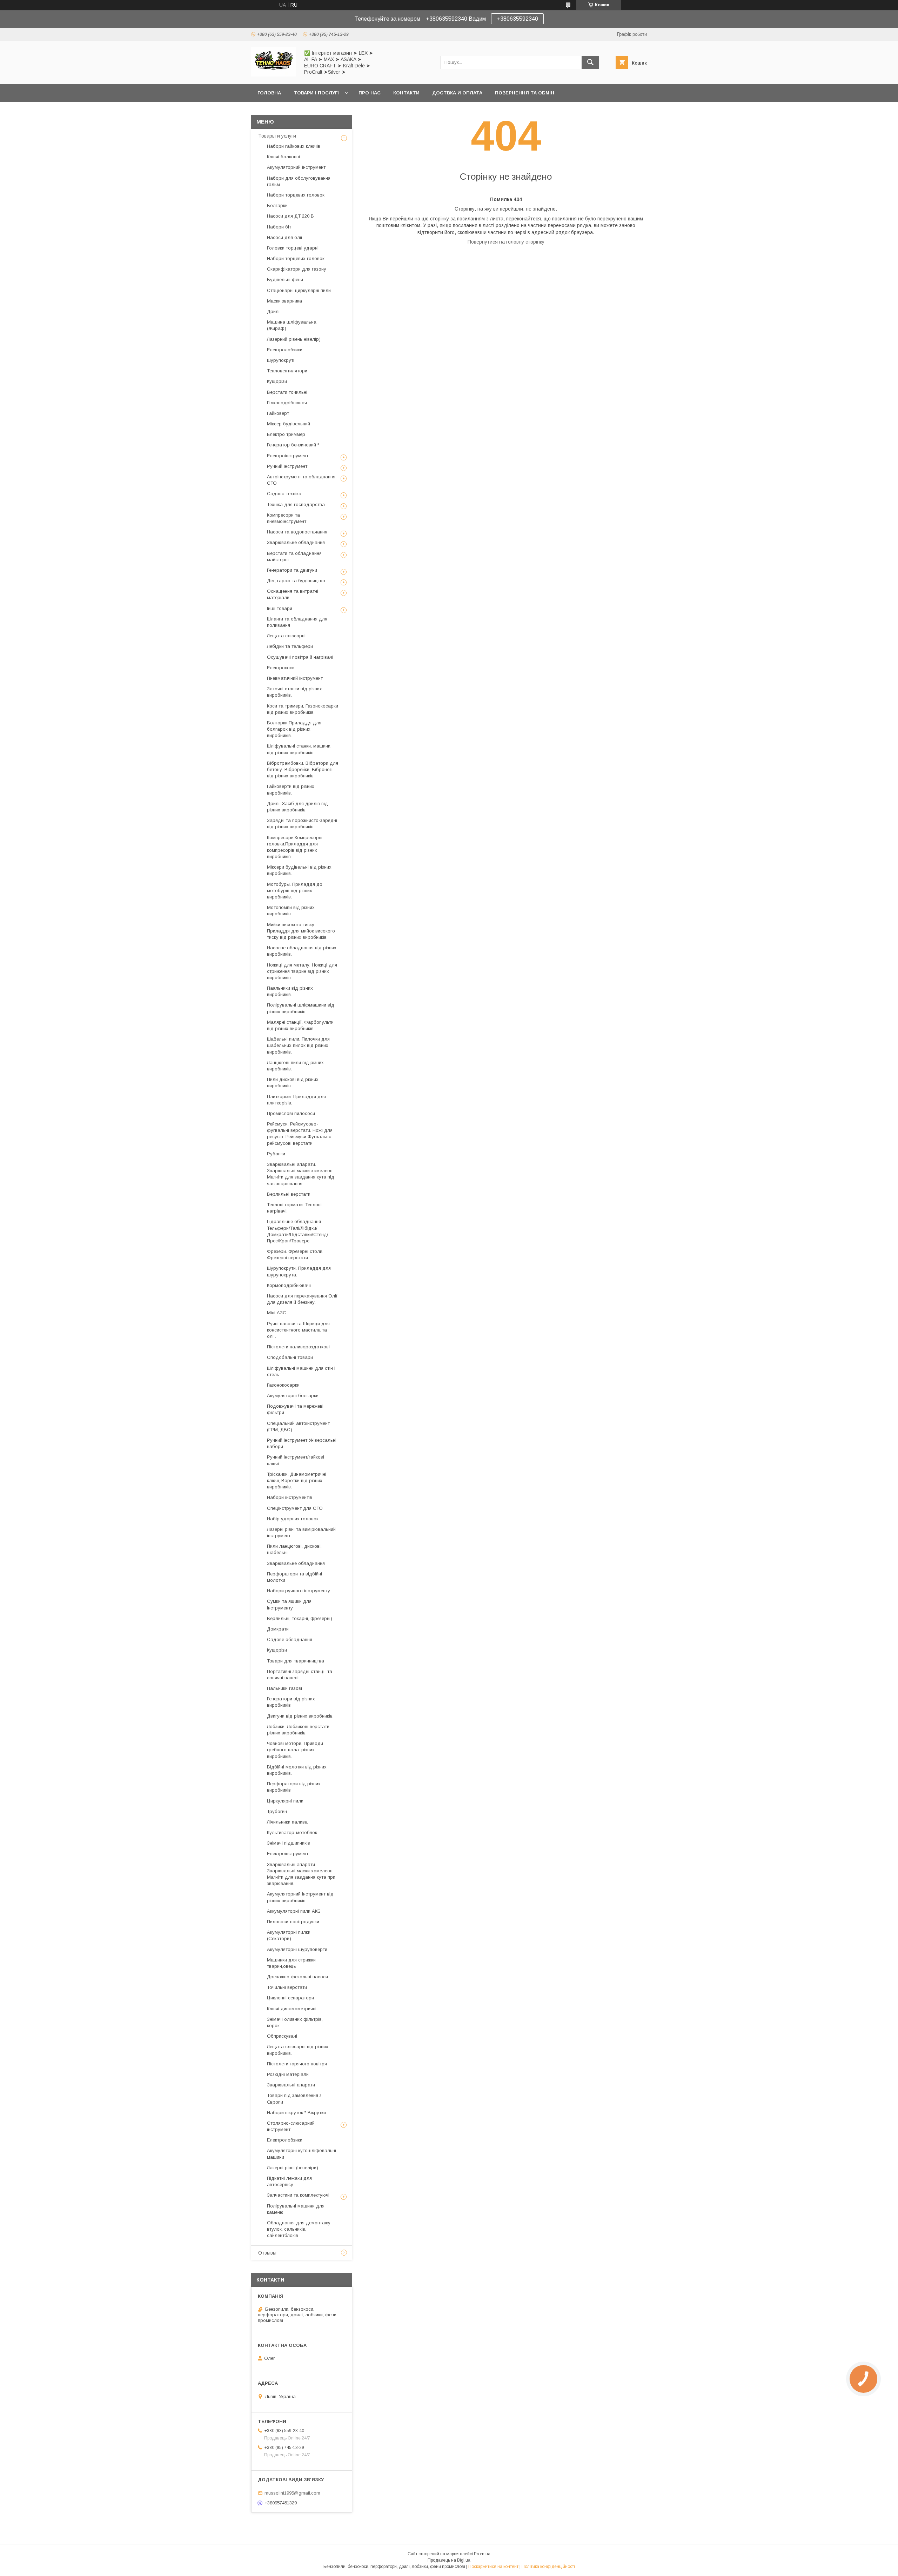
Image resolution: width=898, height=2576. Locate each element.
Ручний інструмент (287, 466)
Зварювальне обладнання (296, 542)
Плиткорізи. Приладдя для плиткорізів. (296, 1100)
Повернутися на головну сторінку (506, 242)
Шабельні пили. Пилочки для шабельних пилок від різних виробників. (298, 1045)
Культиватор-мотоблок (292, 1833)
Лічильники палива (287, 1822)
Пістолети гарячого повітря (297, 2064)
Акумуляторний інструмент (296, 167)
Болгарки (277, 205)
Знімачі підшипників (289, 1843)
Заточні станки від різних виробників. (294, 692)
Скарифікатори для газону (297, 269)
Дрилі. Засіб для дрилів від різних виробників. (297, 807)
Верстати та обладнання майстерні (294, 556)
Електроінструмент (288, 456)
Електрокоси (281, 668)
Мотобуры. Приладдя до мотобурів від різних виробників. (295, 891)
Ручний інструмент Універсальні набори (302, 1443)
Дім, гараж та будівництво (296, 581)
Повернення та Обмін (525, 93)
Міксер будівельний (289, 424)
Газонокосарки (283, 1385)
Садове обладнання (290, 1639)
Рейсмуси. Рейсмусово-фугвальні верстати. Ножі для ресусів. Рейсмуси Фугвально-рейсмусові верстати (300, 1134)
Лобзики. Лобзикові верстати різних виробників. (298, 1730)
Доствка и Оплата (457, 93)
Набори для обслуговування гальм (299, 181)
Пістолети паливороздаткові (298, 1347)
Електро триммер (286, 434)
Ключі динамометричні (292, 2009)
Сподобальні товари (290, 1357)
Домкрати (278, 1629)
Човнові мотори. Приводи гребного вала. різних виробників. (295, 1750)
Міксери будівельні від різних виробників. (299, 870)
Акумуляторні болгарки (293, 1396)
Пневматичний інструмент (295, 678)
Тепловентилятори (287, 371)
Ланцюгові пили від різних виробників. (295, 1066)
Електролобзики (285, 350)
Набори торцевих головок (296, 195)
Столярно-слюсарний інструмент (291, 2126)
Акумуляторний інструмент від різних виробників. (300, 1897)
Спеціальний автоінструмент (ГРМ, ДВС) (298, 1426)
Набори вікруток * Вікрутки (296, 2113)
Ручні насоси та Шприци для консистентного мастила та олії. (298, 1330)
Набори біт (279, 227)
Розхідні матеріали (288, 2074)
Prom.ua (482, 2554)
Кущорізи (277, 381)
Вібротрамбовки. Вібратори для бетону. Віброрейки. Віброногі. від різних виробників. (303, 769)
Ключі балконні (283, 157)
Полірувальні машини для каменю (296, 2209)
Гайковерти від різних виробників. (291, 789)
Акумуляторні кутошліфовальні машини (301, 2154)
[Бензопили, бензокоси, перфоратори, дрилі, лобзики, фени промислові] (273, 75)
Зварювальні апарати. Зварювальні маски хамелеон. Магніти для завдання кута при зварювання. (301, 1874)
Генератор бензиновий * (293, 445)
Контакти (406, 93)
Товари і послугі (316, 93)
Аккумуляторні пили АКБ (294, 1911)
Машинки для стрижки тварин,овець (291, 1963)
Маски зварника (284, 301)
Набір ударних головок (293, 1519)
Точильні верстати (287, 1987)
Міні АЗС (277, 1313)
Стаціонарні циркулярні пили (299, 290)
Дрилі (273, 311)
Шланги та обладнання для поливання (297, 622)
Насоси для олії (285, 237)
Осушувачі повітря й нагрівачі (300, 657)
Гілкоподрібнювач (287, 403)
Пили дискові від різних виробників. (293, 1083)
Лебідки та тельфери (290, 646)
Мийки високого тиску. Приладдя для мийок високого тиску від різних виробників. (301, 931)
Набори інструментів (290, 1497)
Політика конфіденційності (548, 2567)
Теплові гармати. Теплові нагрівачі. (294, 1208)
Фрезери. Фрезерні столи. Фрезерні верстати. (295, 1254)
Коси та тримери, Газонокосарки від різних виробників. (303, 709)
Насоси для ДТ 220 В (290, 216)
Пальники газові (284, 1688)
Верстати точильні (287, 392)
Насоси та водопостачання (297, 532)
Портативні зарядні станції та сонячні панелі (300, 1675)
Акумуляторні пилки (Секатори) (289, 1935)
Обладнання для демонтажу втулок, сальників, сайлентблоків (299, 2229)
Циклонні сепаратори (290, 1998)
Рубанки (276, 1154)
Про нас (370, 93)
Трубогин (277, 1811)
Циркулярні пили (285, 1801)
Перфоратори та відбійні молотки (294, 1577)
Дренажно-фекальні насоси (297, 1977)
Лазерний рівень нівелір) (294, 339)
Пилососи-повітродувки (293, 1922)
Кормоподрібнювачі (289, 1285)
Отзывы (267, 2253)
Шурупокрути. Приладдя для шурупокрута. (299, 1271)
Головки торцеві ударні (293, 248)
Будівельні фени (285, 280)
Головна (269, 93)
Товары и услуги (277, 136)
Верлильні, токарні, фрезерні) (300, 1618)
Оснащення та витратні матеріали (293, 594)
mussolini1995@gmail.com (292, 2493)
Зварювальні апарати (291, 2085)
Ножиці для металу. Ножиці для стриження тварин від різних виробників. (302, 971)
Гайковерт (278, 413)
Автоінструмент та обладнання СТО (301, 480)
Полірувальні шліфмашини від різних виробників (301, 1008)
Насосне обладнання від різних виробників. (302, 951)
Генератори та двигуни (292, 570)
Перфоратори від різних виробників (294, 1787)
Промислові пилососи (291, 1113)
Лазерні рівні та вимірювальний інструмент (301, 1532)
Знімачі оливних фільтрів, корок (295, 2022)
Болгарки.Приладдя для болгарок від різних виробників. (294, 729)
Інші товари (280, 608)
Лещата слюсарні (286, 636)
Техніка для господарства (296, 504)
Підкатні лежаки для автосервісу (289, 2181)
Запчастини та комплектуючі (298, 2195)
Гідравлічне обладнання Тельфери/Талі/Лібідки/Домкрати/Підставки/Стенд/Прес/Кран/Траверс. (298, 1231)
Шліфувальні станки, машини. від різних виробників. (299, 749)
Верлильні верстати (289, 1194)
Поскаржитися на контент (493, 2567)
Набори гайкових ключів (294, 146)
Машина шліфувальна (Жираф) (292, 325)
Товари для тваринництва (296, 1661)
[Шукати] (590, 62)
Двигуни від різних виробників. (300, 1716)
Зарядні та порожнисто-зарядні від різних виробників (302, 824)
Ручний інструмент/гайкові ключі (296, 1460)
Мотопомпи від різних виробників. (291, 911)
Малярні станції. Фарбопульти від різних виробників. (300, 1025)
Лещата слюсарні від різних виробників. (298, 2050)
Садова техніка (284, 494)
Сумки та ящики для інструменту (289, 1604)
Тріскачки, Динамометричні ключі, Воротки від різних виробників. (297, 1480)
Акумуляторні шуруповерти (297, 1949)
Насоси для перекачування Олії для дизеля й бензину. (302, 1299)
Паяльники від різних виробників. (290, 991)
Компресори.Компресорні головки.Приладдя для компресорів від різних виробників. (295, 847)
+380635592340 (517, 19)
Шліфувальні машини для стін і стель (301, 1371)
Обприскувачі (282, 2036)
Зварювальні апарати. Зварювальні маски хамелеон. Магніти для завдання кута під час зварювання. (301, 1174)
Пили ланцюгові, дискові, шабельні (294, 1549)
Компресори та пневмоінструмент (287, 518)
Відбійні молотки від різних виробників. (297, 1770)
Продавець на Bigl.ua (449, 2560)
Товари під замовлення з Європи (294, 2099)
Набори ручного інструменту (299, 1591)
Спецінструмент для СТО (295, 1508)
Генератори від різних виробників (291, 1702)
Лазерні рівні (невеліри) (293, 2168)
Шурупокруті (281, 360)
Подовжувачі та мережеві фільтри (295, 1409)
